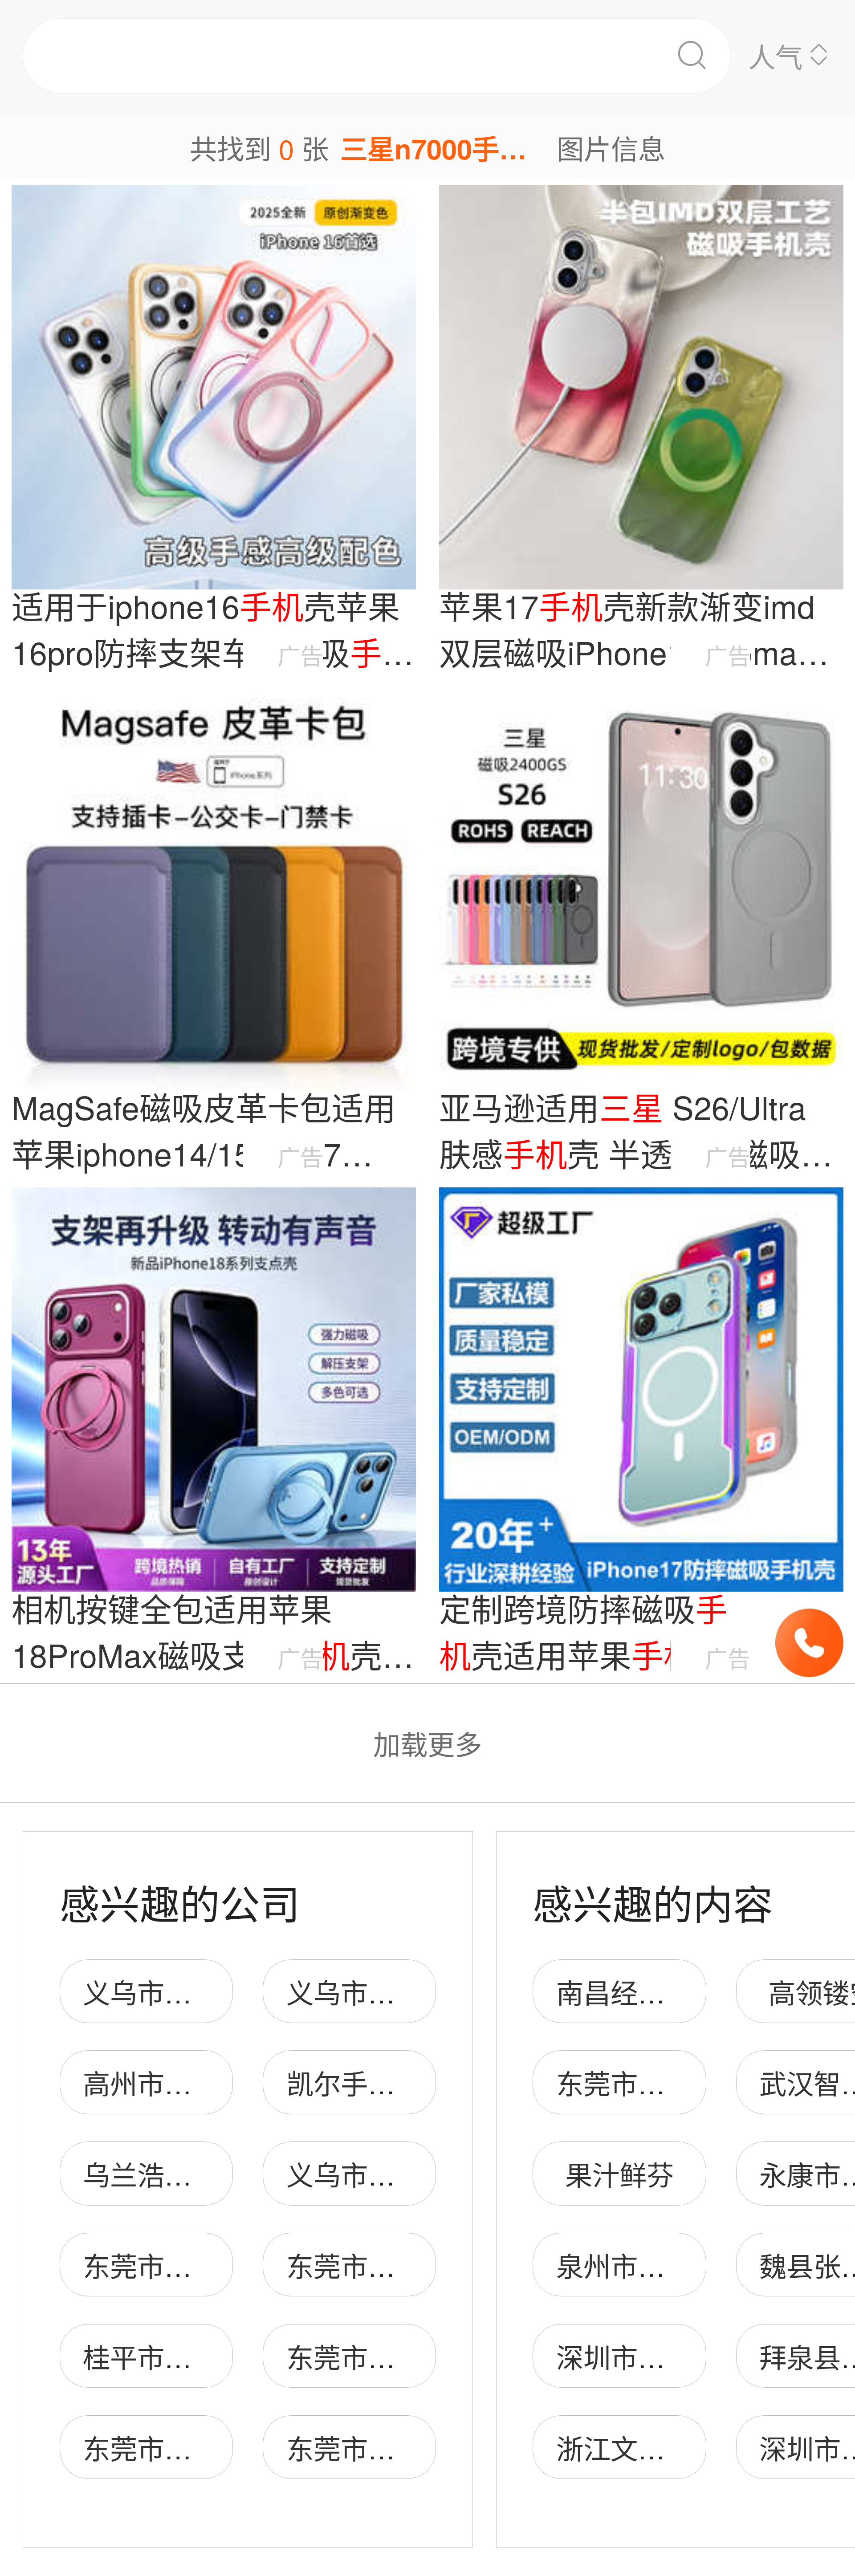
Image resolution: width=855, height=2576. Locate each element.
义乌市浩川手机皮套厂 (422, 1991)
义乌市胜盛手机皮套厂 (219, 1991)
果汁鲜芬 (619, 2174)
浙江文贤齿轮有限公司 (692, 2447)
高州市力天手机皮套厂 (219, 2082)
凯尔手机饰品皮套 (395, 2082)
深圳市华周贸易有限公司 (706, 2356)
